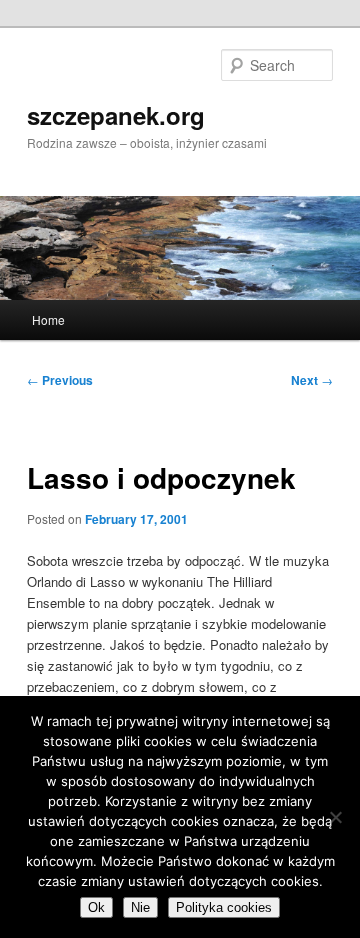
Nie (140, 907)
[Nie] (335, 817)
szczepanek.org (116, 115)
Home (48, 319)
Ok (96, 907)
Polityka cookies (224, 907)
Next (312, 380)
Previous (60, 380)
